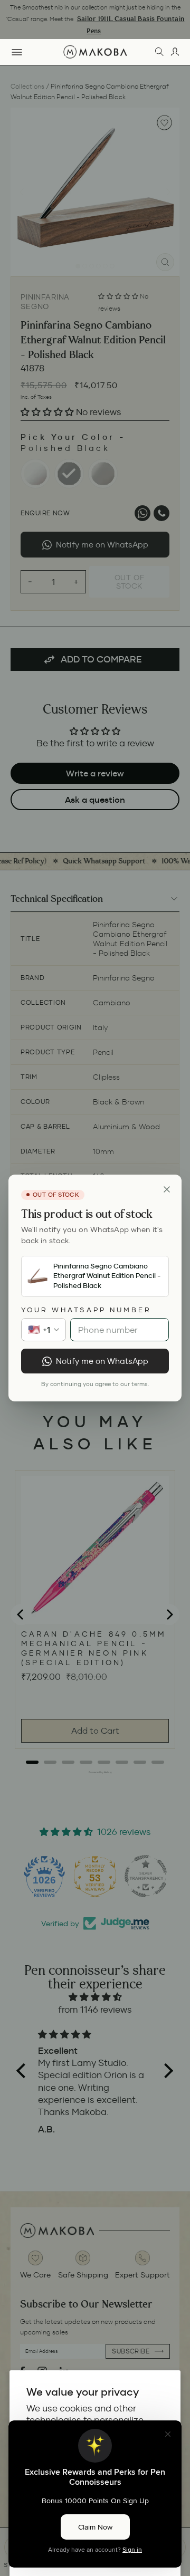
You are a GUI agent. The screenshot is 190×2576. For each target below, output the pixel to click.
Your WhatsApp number (86, 1310)
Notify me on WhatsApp (102, 1361)
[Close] (167, 1189)
